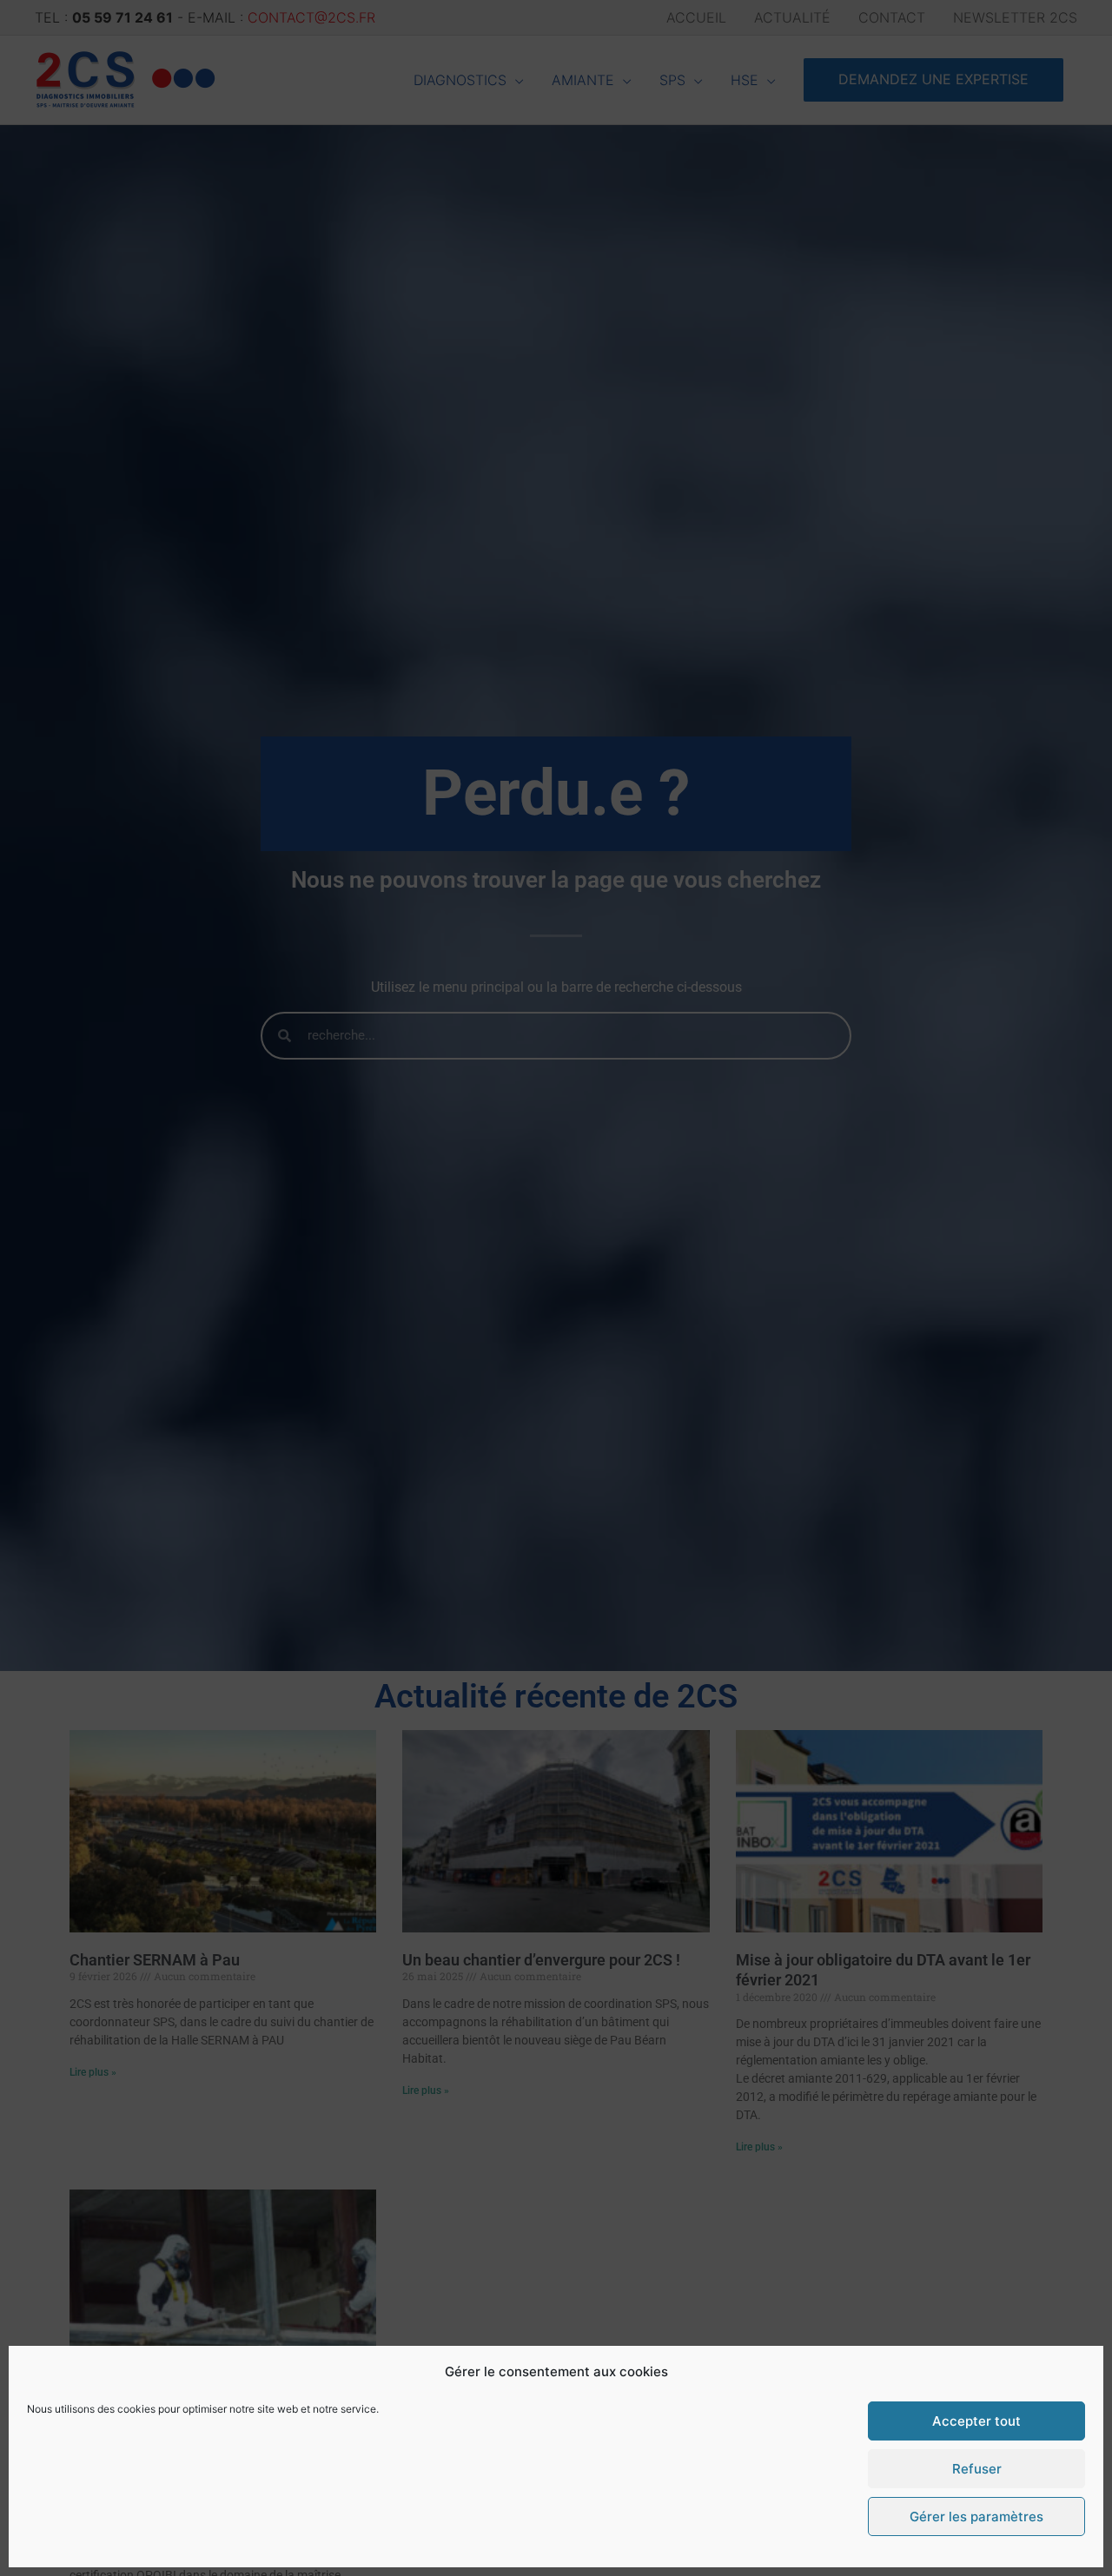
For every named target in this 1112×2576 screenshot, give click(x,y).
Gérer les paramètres (976, 2517)
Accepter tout (976, 2421)
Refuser (977, 2469)
